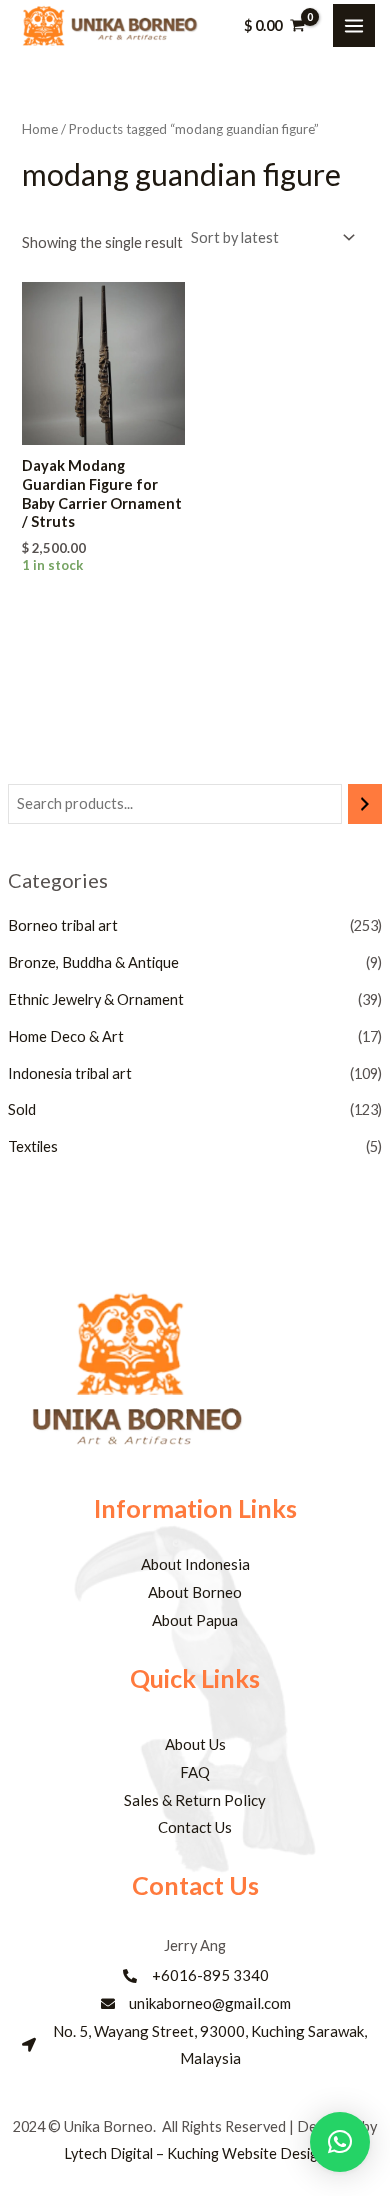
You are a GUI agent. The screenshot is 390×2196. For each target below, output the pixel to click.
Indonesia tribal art (70, 1073)
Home (40, 129)
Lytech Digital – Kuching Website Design (195, 2153)
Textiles (33, 1146)
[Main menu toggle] (354, 25)
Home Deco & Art (66, 1036)
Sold (22, 1109)
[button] (340, 2142)
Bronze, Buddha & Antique (93, 962)
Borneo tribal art (63, 925)
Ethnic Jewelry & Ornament (96, 999)
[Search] (365, 804)
